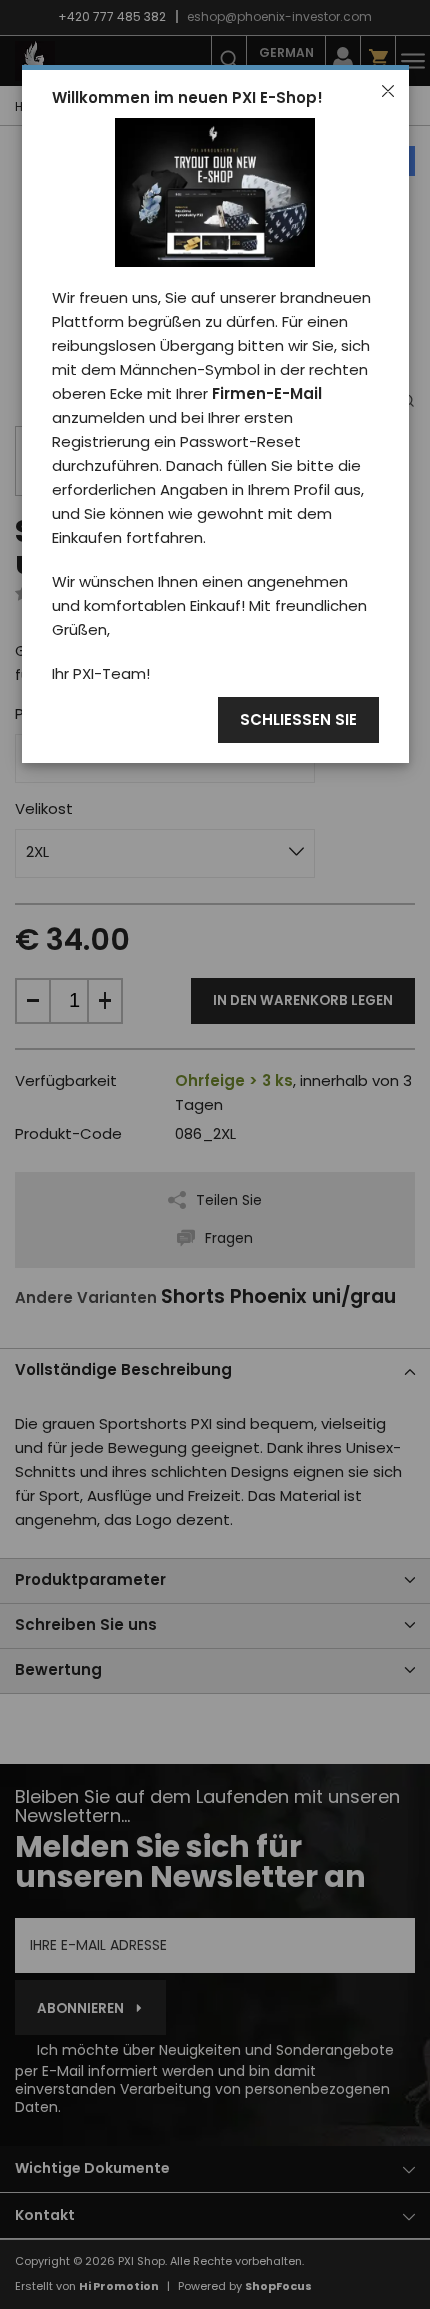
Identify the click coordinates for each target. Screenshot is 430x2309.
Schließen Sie (298, 720)
